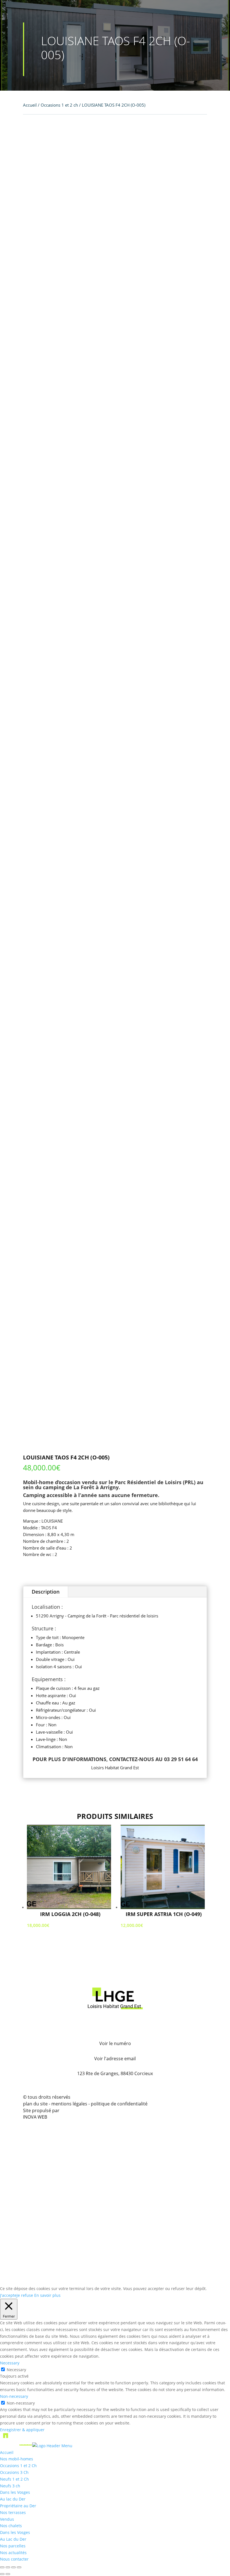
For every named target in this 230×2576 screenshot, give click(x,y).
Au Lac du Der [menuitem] (13, 2539)
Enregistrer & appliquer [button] (22, 2430)
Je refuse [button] (25, 2295)
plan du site (35, 2104)
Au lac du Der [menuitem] (13, 2499)
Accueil (30, 105)
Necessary (16, 2370)
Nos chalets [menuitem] (11, 2526)
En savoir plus (47, 2295)
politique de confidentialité (119, 2104)
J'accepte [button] (8, 2295)
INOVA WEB (35, 2117)
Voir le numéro (115, 2043)
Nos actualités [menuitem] (13, 2553)
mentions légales (70, 2104)
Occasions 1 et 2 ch (59, 105)
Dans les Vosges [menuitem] (15, 2492)
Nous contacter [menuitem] (14, 2559)
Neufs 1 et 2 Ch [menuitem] (14, 2479)
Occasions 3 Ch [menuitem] (14, 2472)
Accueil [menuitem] (7, 2452)
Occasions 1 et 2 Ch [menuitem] (18, 2466)
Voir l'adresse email (115, 2059)
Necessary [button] (10, 2363)
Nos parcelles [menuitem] (13, 2546)
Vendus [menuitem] (7, 2519)
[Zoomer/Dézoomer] (2, 2567)
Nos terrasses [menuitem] (13, 2512)
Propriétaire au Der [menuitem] (18, 2506)
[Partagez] (13, 2567)
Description (46, 1592)
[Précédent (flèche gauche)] (2, 2574)
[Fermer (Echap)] (19, 2567)
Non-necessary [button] (14, 2396)
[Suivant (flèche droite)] (8, 2574)
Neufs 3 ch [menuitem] (10, 2486)
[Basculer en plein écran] (8, 2567)
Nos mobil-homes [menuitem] (17, 2459)
